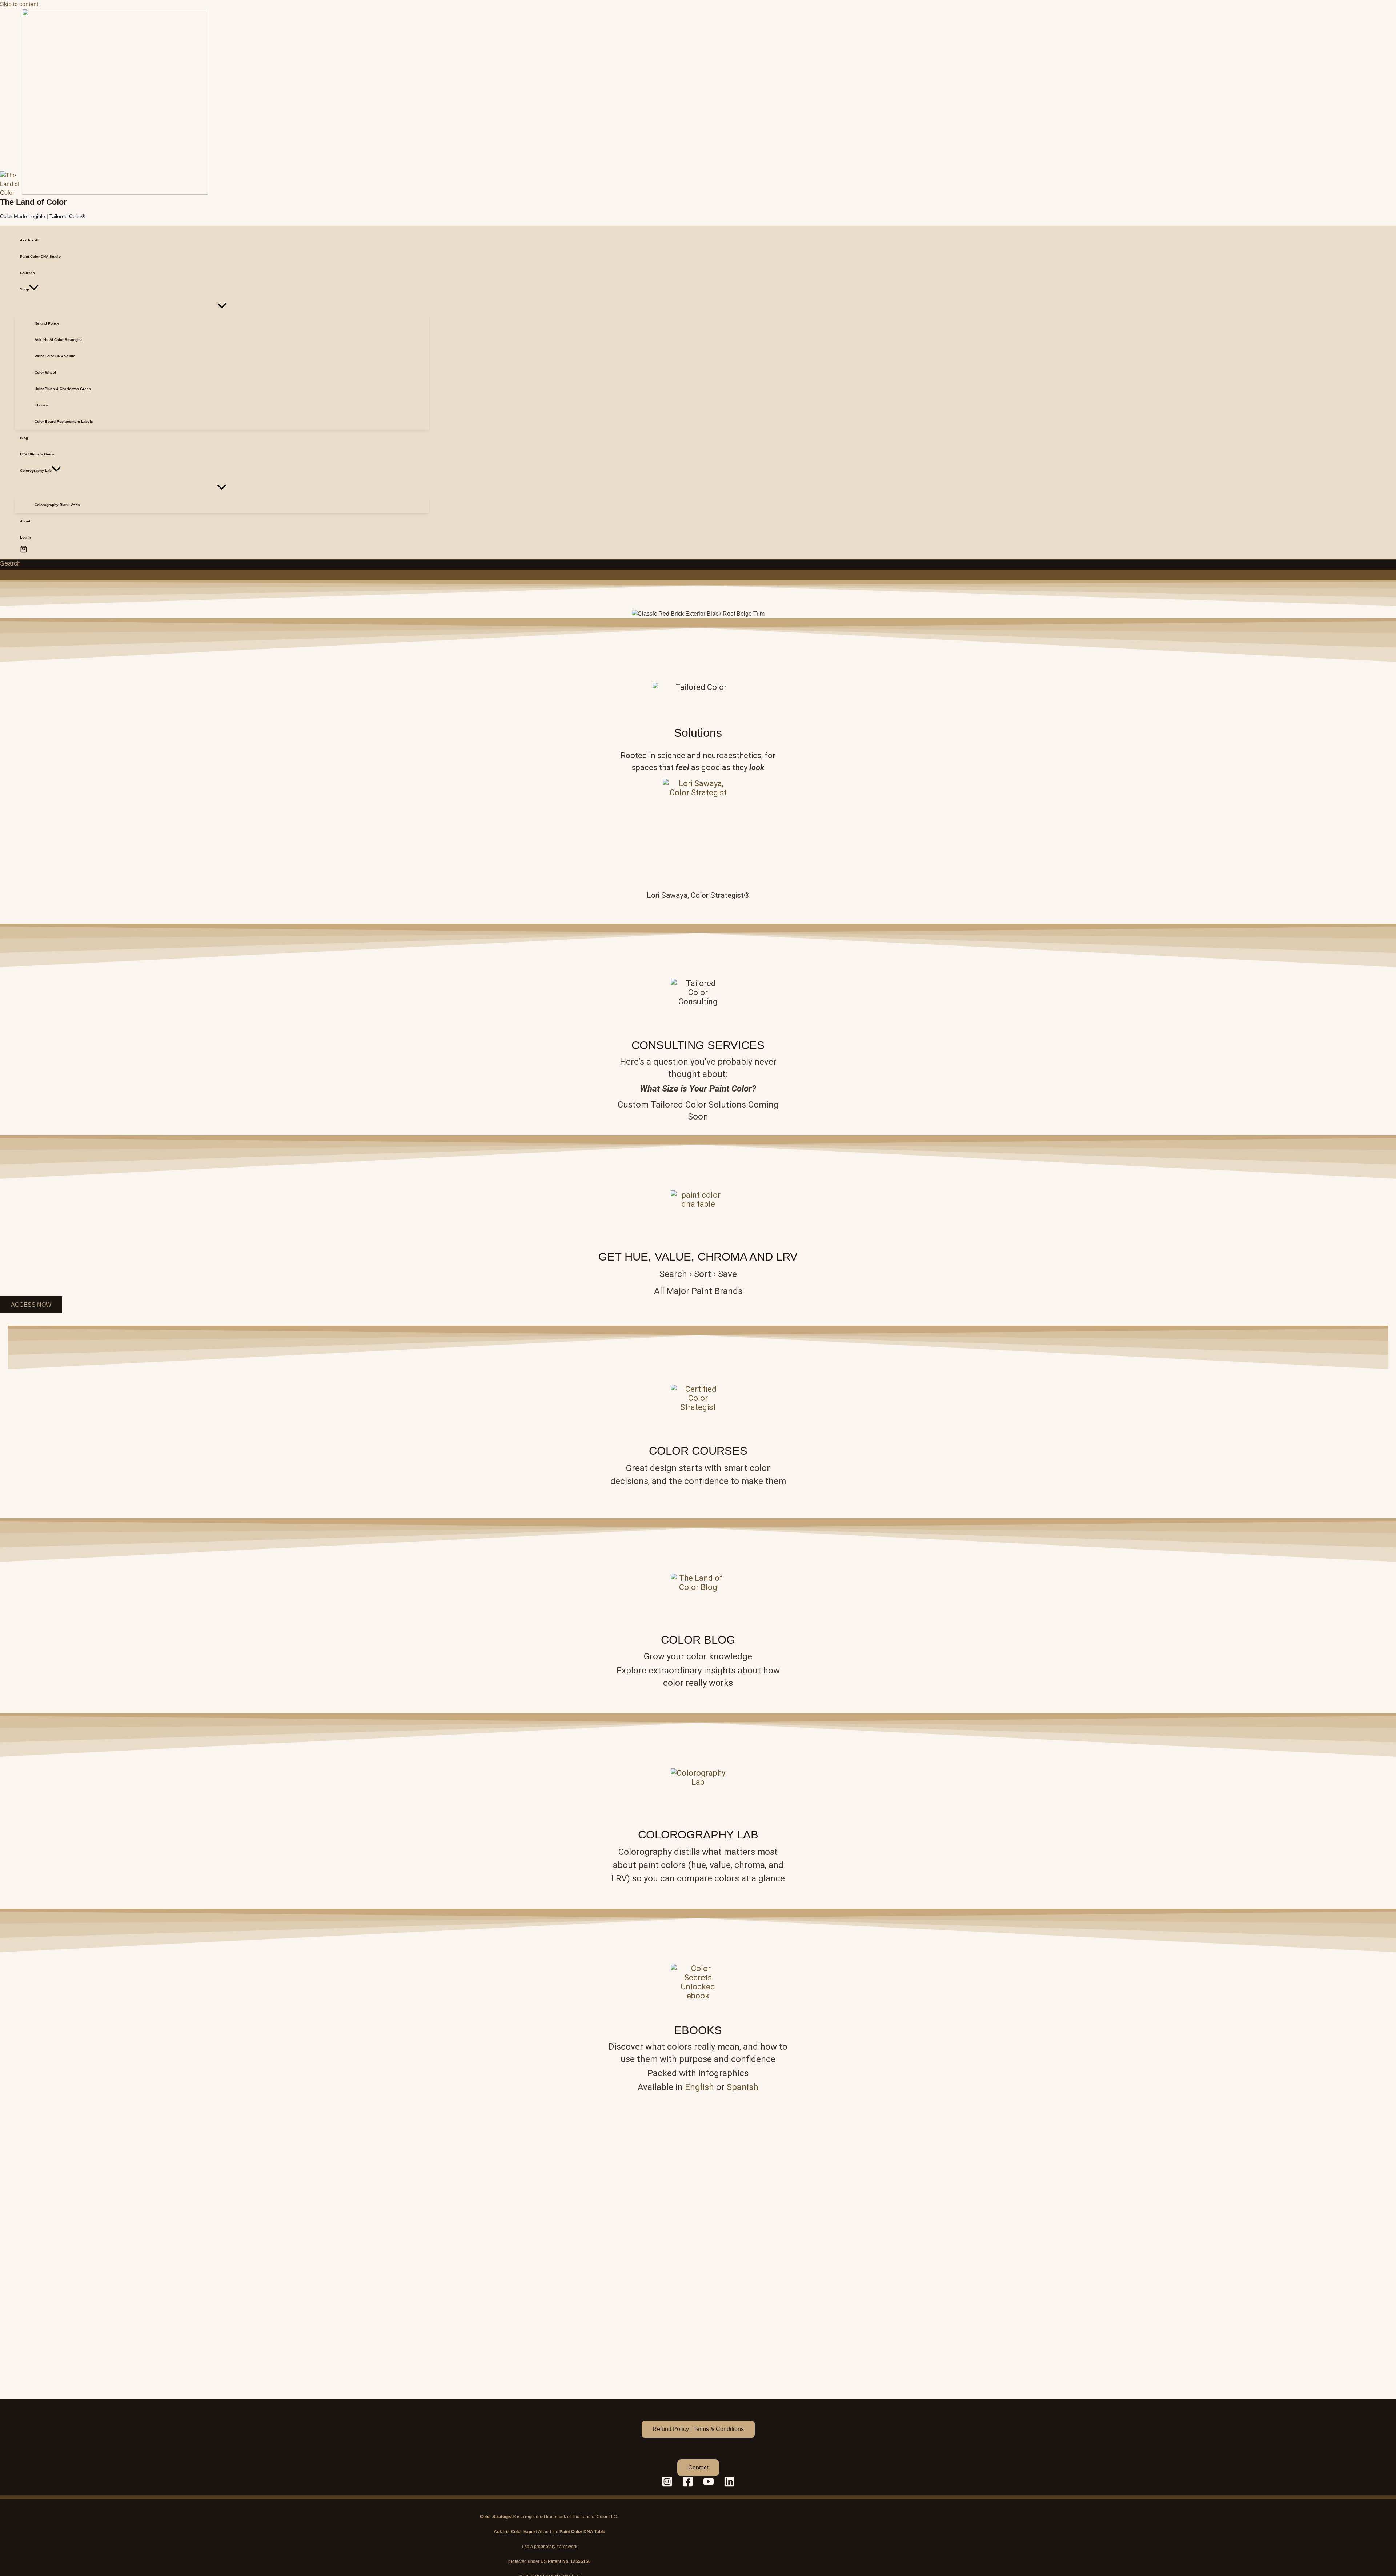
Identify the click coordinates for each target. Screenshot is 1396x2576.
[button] (34, 289)
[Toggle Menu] (222, 306)
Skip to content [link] (19, 4)
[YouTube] (709, 2485)
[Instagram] (667, 2485)
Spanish (743, 2087)
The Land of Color (33, 202)
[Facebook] (688, 2485)
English (699, 2087)
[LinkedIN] (729, 2485)
